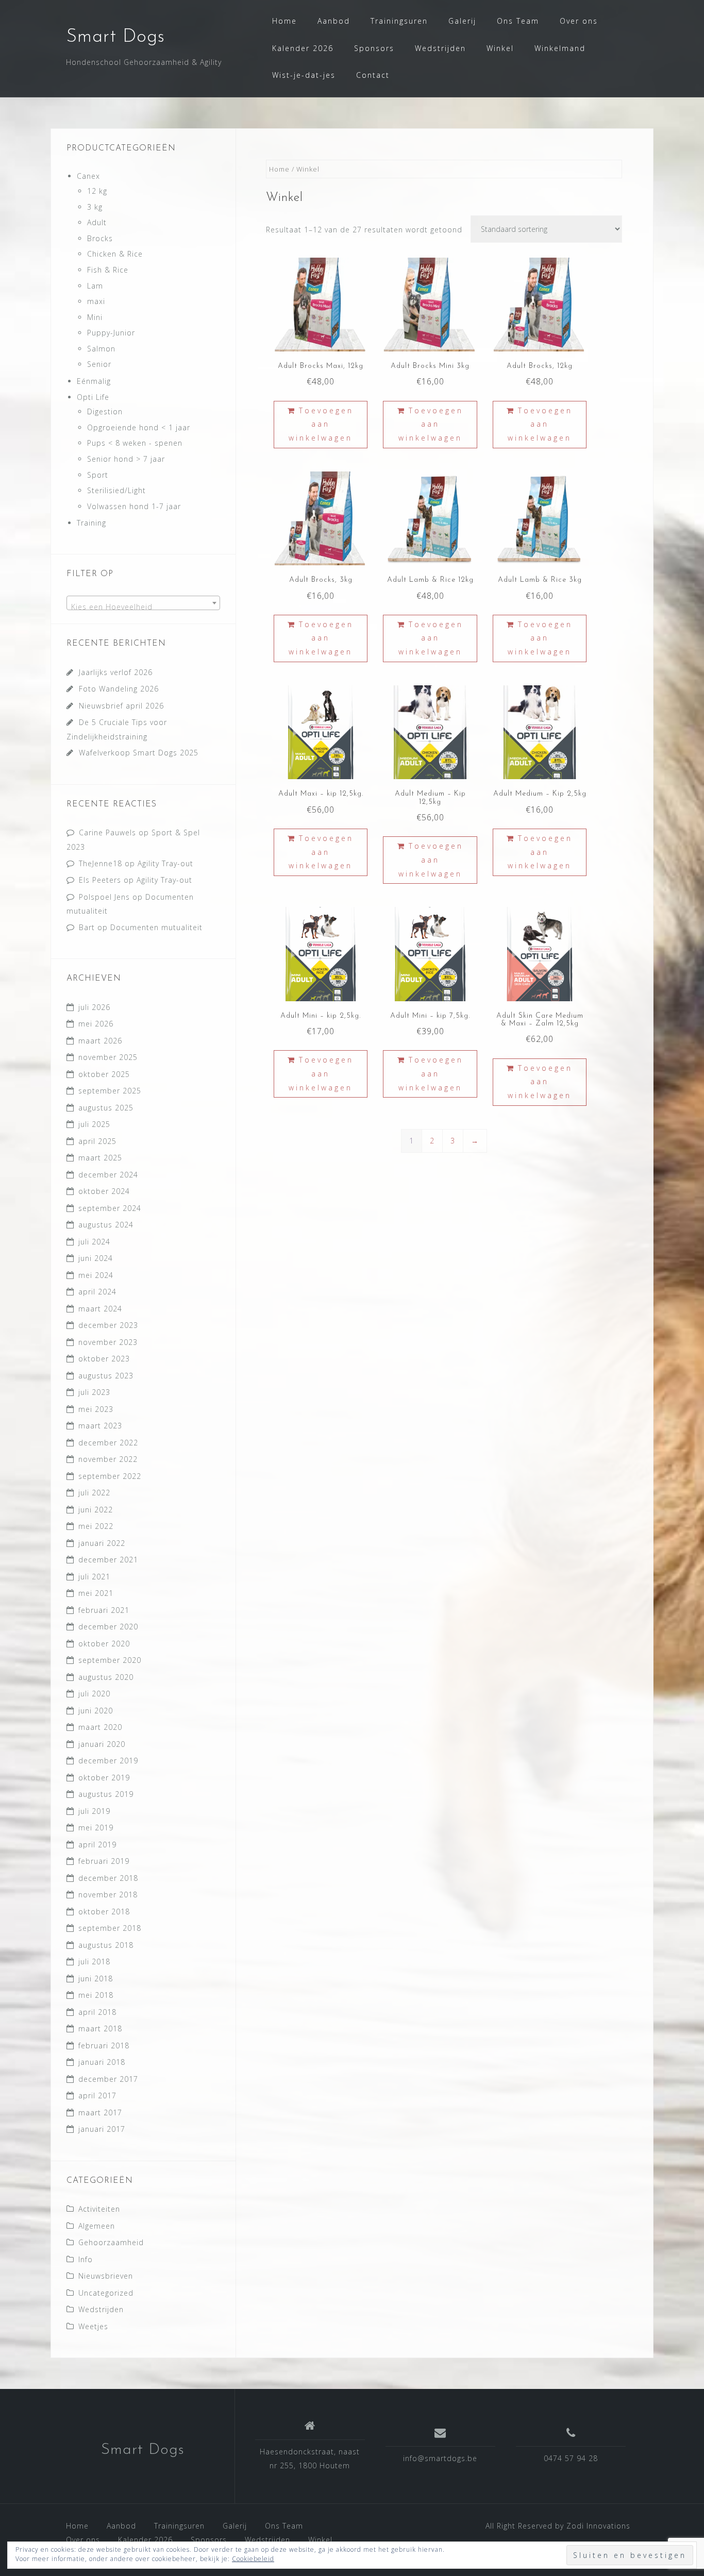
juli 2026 (94, 1007)
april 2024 (97, 1292)
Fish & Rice (108, 270)
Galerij (462, 21)
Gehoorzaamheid (111, 2242)
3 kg (95, 207)
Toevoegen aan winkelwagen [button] (321, 424)
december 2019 (108, 1761)
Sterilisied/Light (116, 490)
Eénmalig (94, 381)
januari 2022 (102, 1543)
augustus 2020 (106, 1677)
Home (284, 21)
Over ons (579, 21)
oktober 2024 (104, 1191)
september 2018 (110, 1928)
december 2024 (108, 1175)
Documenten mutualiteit (156, 927)
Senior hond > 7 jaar (126, 459)
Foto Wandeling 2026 (119, 689)
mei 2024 (96, 1275)
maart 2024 (100, 1309)
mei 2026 (96, 1024)
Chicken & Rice (115, 254)
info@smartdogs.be (440, 2458)
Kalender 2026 (303, 48)
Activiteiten (99, 2209)
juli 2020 (94, 1694)
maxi (96, 301)
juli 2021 (94, 1577)
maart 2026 (100, 1041)
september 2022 (110, 1476)
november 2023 (108, 1342)
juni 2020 (96, 1711)
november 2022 (108, 1459)
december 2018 (108, 1878)
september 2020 (110, 1660)
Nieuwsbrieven (106, 2276)
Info (86, 2259)
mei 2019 (96, 1828)
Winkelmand (560, 48)
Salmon (101, 349)
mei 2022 (96, 1526)
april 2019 (97, 1845)
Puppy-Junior (111, 333)
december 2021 (108, 1560)
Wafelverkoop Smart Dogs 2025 (139, 753)
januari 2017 (102, 2129)
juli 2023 (94, 1392)
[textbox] (143, 607)
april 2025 (97, 1141)
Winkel (500, 48)
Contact (373, 75)
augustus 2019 (106, 1794)
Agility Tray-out (165, 863)
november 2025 (108, 1057)
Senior (99, 364)
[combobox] (143, 603)
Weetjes (93, 2326)
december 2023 (108, 1325)
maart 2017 (100, 2112)
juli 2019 (94, 1811)
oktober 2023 (104, 1359)
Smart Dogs (115, 37)
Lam (95, 286)
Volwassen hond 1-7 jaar (134, 506)
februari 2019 (104, 1861)
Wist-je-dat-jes (304, 75)
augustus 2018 (106, 1945)
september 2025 (110, 1091)
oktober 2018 (104, 1912)
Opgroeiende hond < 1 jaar (139, 427)
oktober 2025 (104, 1074)
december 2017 (108, 2079)
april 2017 (97, 2095)
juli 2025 (94, 1124)
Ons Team (518, 21)
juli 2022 (94, 1493)
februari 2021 (104, 1610)
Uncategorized (106, 2293)
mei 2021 (96, 1593)
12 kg (97, 191)
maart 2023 (100, 1426)
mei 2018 (96, 1995)
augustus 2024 (106, 1225)
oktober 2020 (104, 1644)
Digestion (105, 411)
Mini (95, 317)
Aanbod (334, 21)
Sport (98, 475)
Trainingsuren (399, 21)
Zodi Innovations (598, 2526)
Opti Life (93, 397)
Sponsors (374, 48)
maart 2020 (100, 1727)
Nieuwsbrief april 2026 (121, 706)
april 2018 (97, 2012)
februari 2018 (104, 2045)
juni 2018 (96, 1979)
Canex (88, 176)
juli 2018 (94, 1962)
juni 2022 (96, 1510)
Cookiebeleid (253, 2559)
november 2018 (108, 1895)
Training (91, 523)
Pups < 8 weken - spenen (135, 443)
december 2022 (108, 1443)
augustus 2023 (106, 1376)
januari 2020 (102, 1744)
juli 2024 (94, 1242)
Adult (97, 222)
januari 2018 (102, 2062)
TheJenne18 (100, 863)
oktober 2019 (104, 1778)
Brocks (100, 238)
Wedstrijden (440, 48)
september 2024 (110, 1208)
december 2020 (108, 1627)
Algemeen (97, 2226)
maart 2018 (100, 2028)
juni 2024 (96, 1258)
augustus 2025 (106, 1108)
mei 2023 (96, 1409)
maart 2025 (100, 1158)
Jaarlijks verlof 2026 (116, 672)
